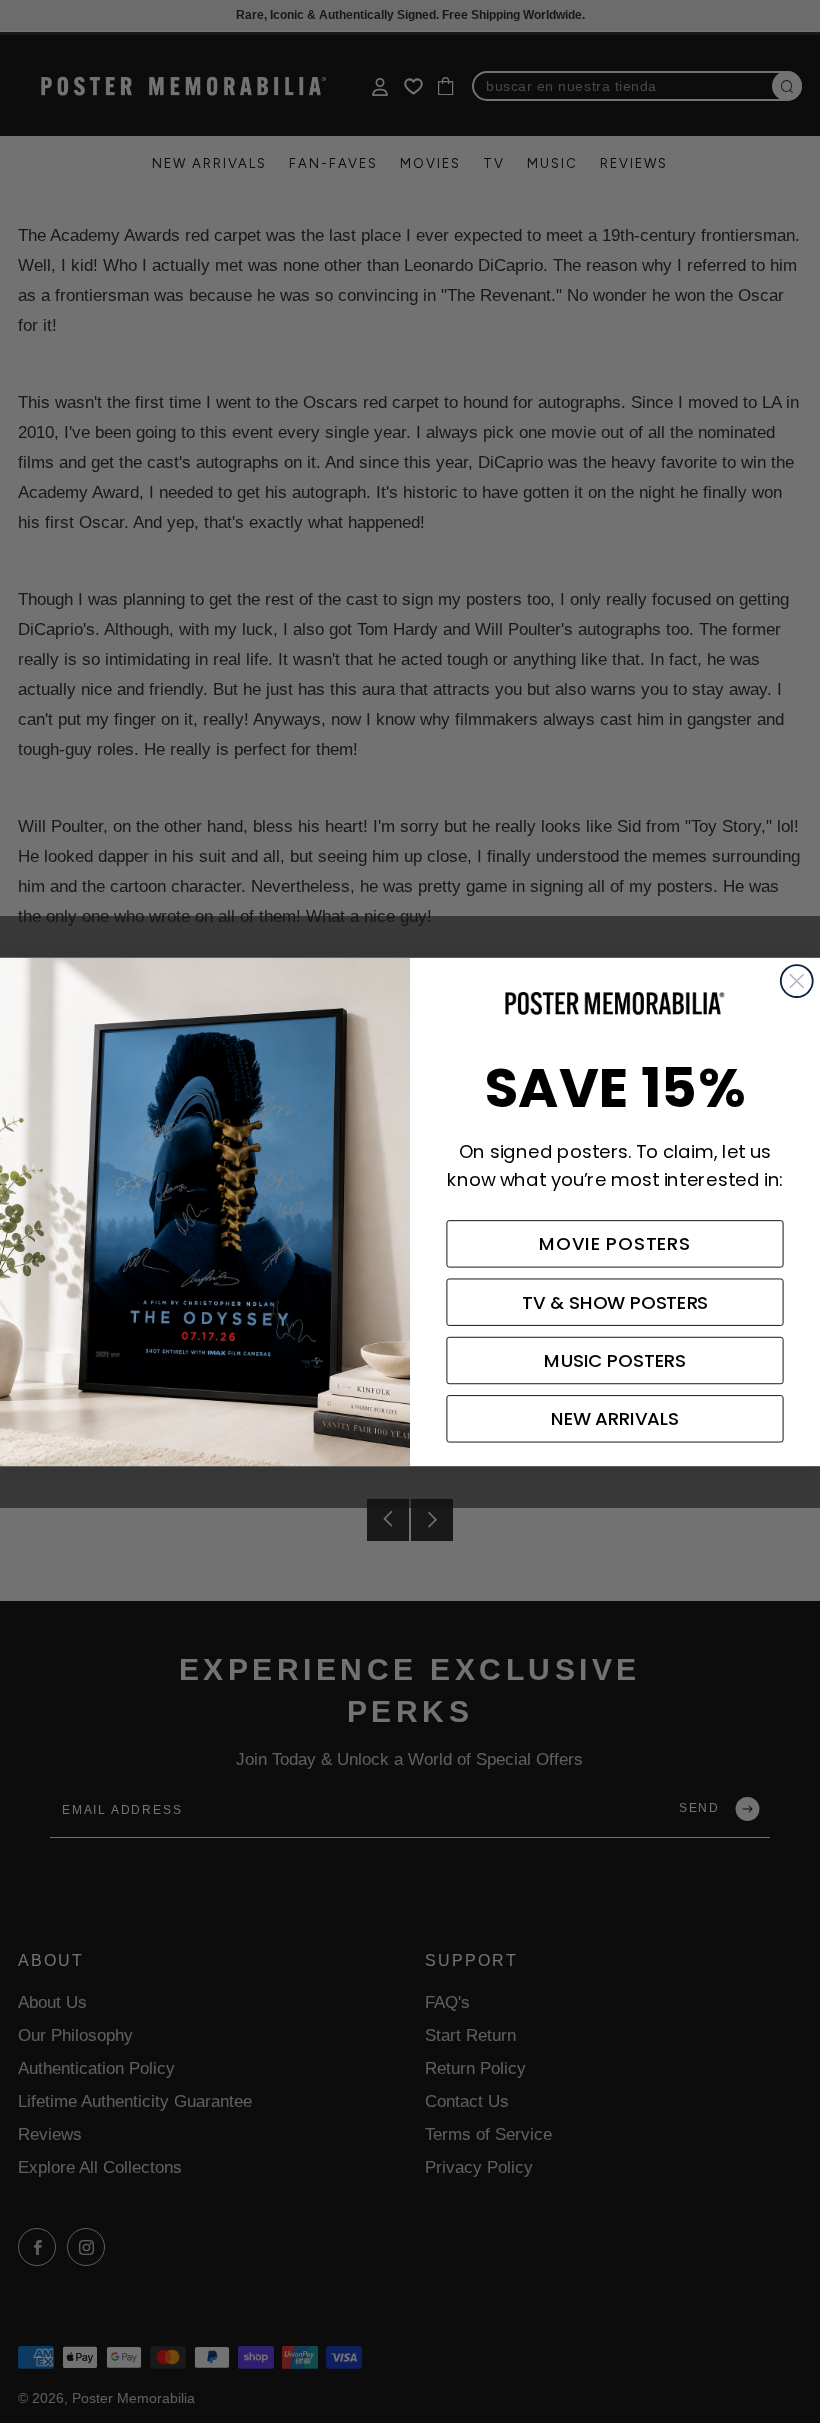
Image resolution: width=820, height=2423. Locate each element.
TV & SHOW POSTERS (615, 1302)
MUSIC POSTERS (614, 1360)
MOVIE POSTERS (615, 1244)
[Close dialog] (797, 981)
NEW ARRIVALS (615, 1419)
